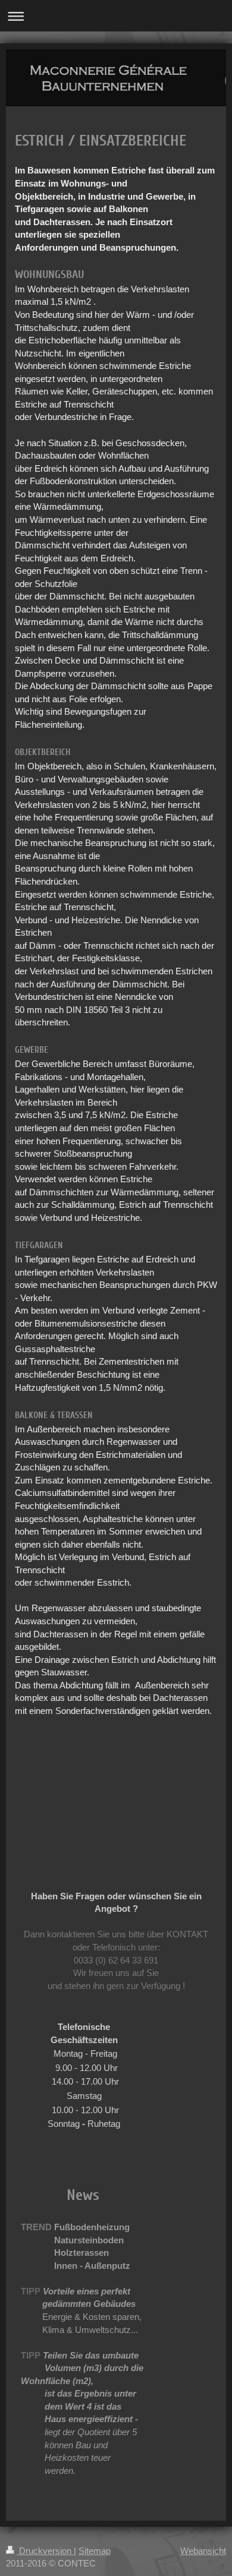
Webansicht (203, 2551)
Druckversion (45, 2551)
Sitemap (95, 2551)
